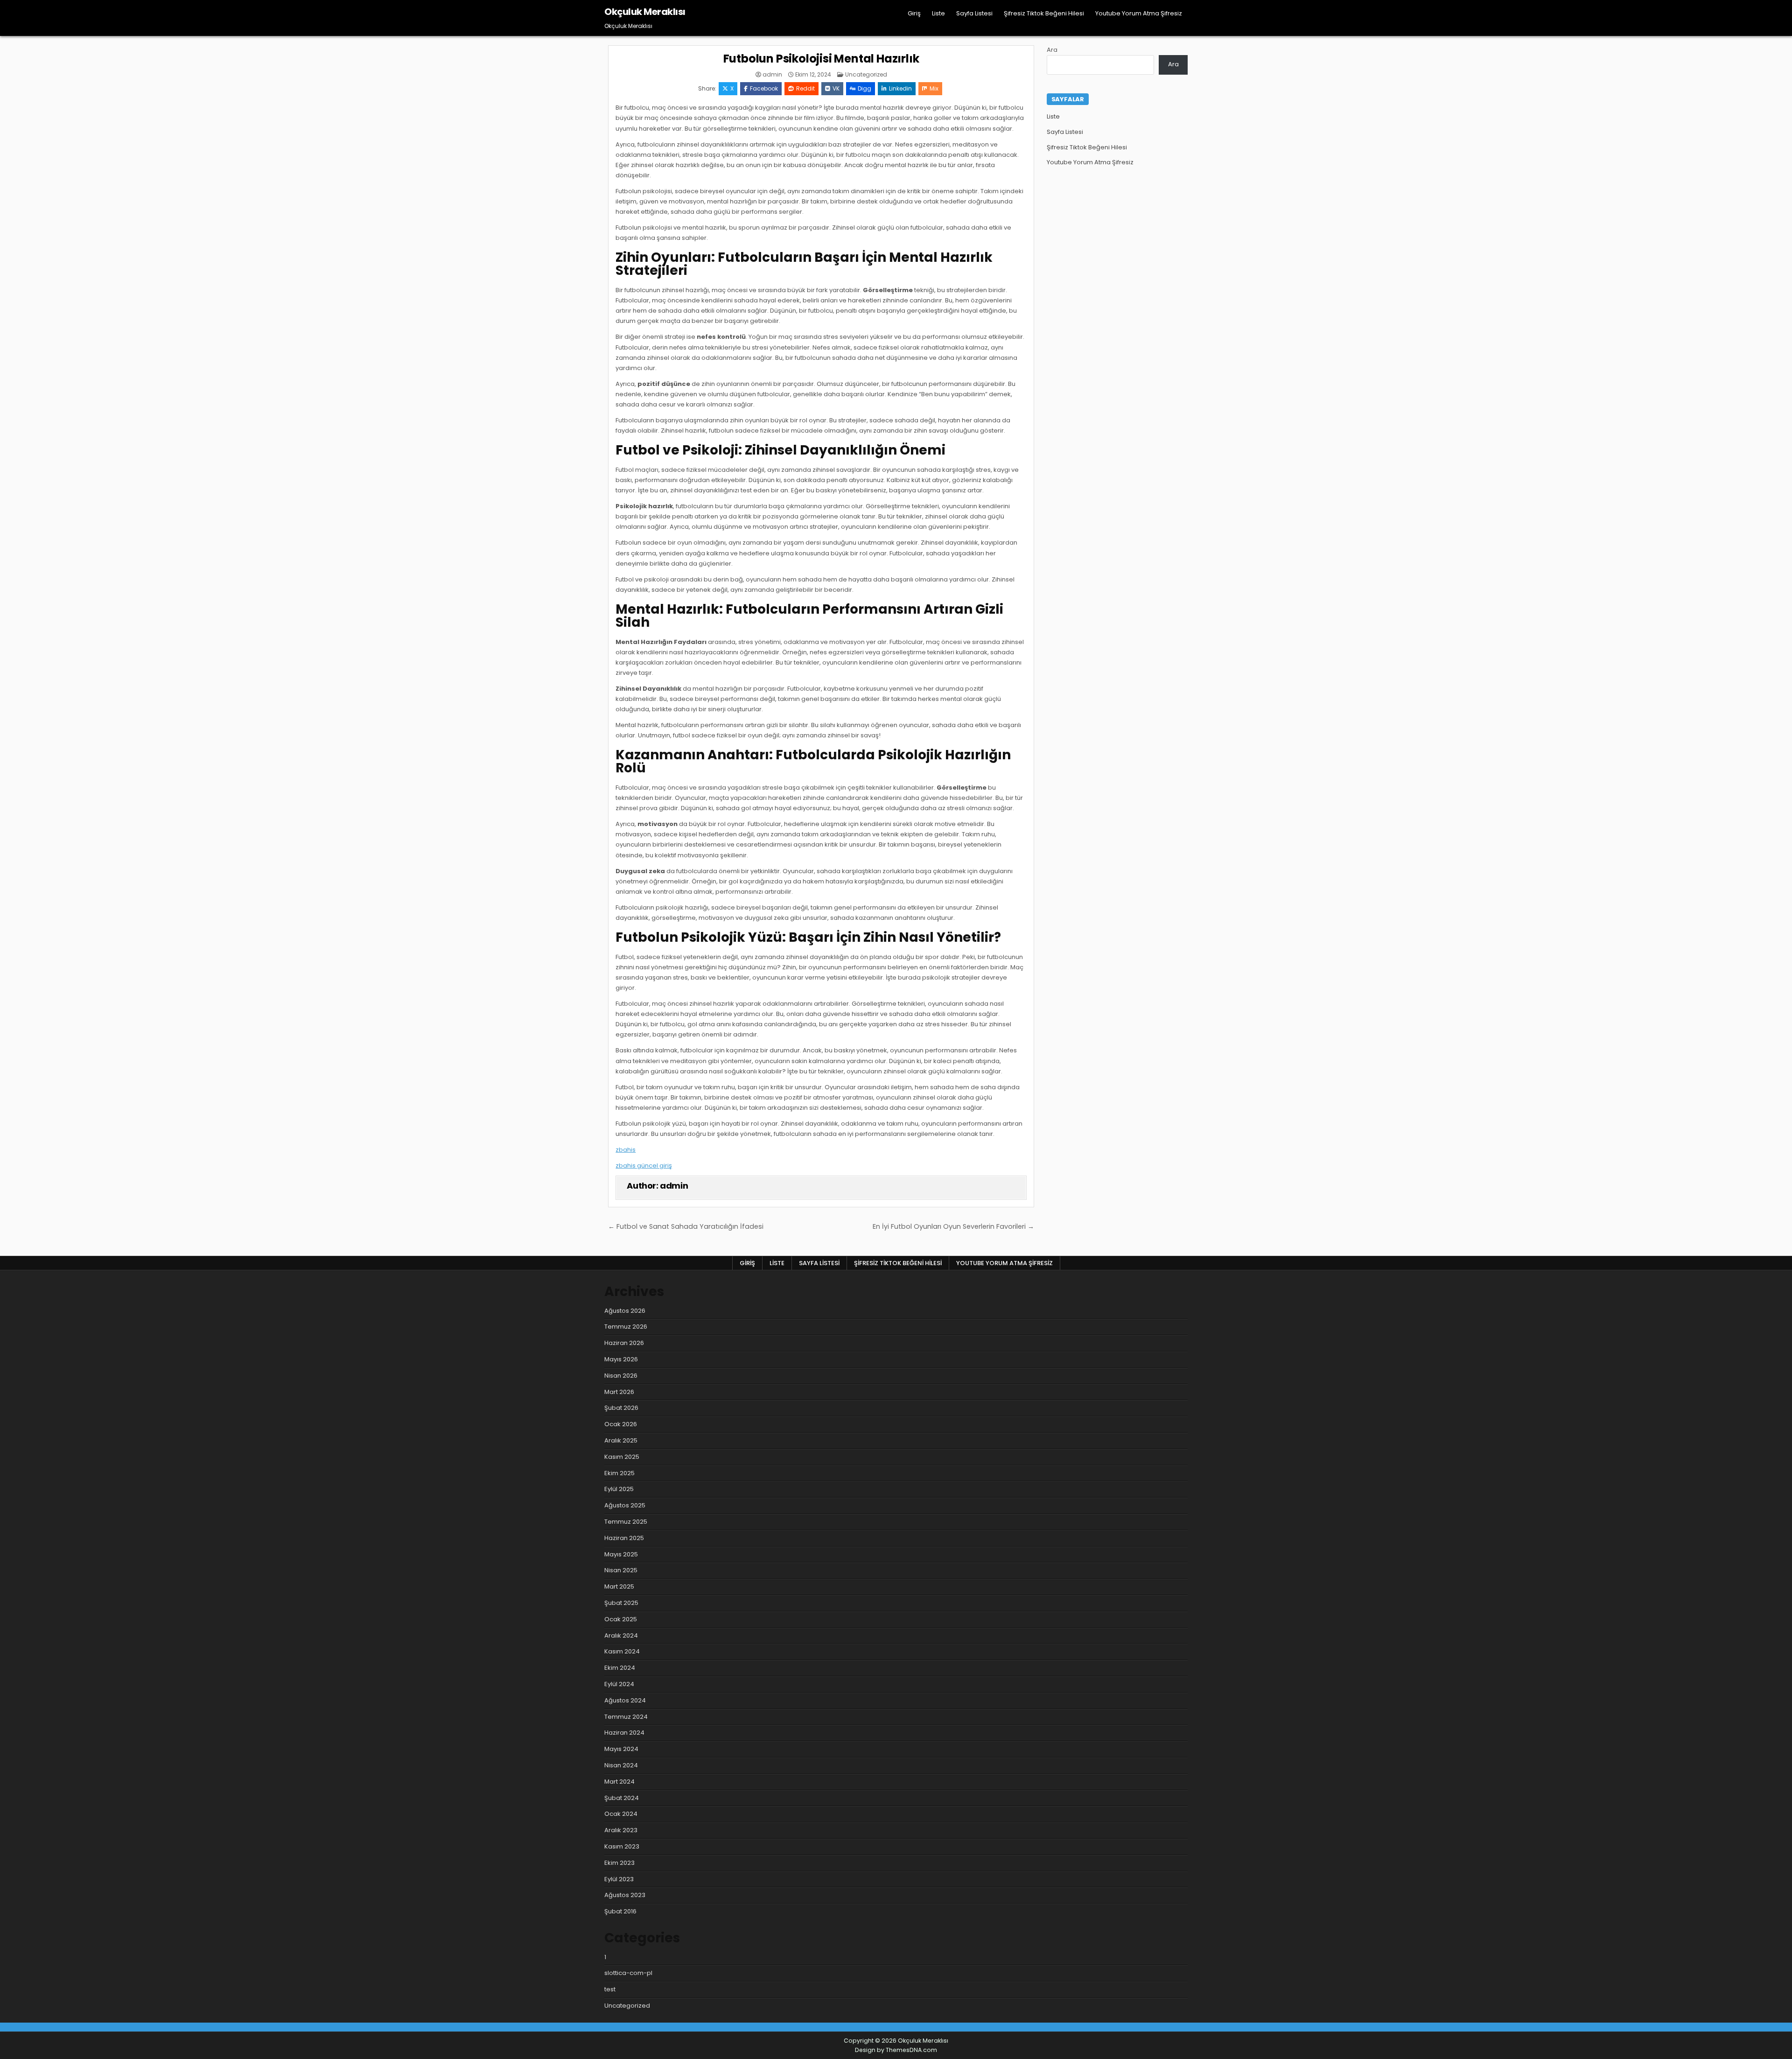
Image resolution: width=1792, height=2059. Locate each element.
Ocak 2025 (621, 1619)
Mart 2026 (619, 1392)
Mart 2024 (619, 1782)
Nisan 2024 (621, 1765)
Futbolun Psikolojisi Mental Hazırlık (821, 59)
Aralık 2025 (621, 1440)
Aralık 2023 (621, 1830)
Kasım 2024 (622, 1651)
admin (772, 75)
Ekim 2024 (620, 1668)
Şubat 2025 (621, 1603)
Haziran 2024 (624, 1733)
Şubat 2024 (622, 1798)
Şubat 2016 (620, 1911)
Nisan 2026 (621, 1376)
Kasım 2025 (622, 1457)
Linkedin (900, 88)
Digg (864, 88)
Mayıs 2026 (621, 1359)
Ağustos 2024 (625, 1700)
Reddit (805, 88)
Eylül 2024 (619, 1684)
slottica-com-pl (628, 1973)
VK (836, 88)
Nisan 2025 (621, 1570)
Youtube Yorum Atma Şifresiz (1139, 13)
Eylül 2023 (619, 1879)
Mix (934, 88)
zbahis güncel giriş (644, 1166)
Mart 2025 (619, 1586)
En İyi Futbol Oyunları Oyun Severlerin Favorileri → (953, 1226)
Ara (1052, 50)
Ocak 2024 (621, 1814)
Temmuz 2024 (626, 1717)
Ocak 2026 (621, 1424)
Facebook (764, 88)
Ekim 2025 (619, 1473)
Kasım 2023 (622, 1846)
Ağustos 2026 (625, 1311)
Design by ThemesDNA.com (896, 2050)
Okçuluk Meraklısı (645, 12)
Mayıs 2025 (621, 1554)
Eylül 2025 (619, 1489)
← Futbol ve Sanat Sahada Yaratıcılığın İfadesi (686, 1226)
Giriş (914, 13)
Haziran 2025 (624, 1538)
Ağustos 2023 (625, 1895)
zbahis (626, 1150)
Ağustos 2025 (625, 1505)
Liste (938, 13)
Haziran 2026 (624, 1343)
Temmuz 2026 (626, 1327)
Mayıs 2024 (621, 1749)
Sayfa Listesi (974, 13)
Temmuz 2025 (626, 1522)
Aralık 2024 (621, 1635)
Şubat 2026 (621, 1408)
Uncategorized (866, 74)
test (610, 1989)
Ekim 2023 (619, 1863)
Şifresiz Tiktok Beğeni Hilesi (1044, 13)
